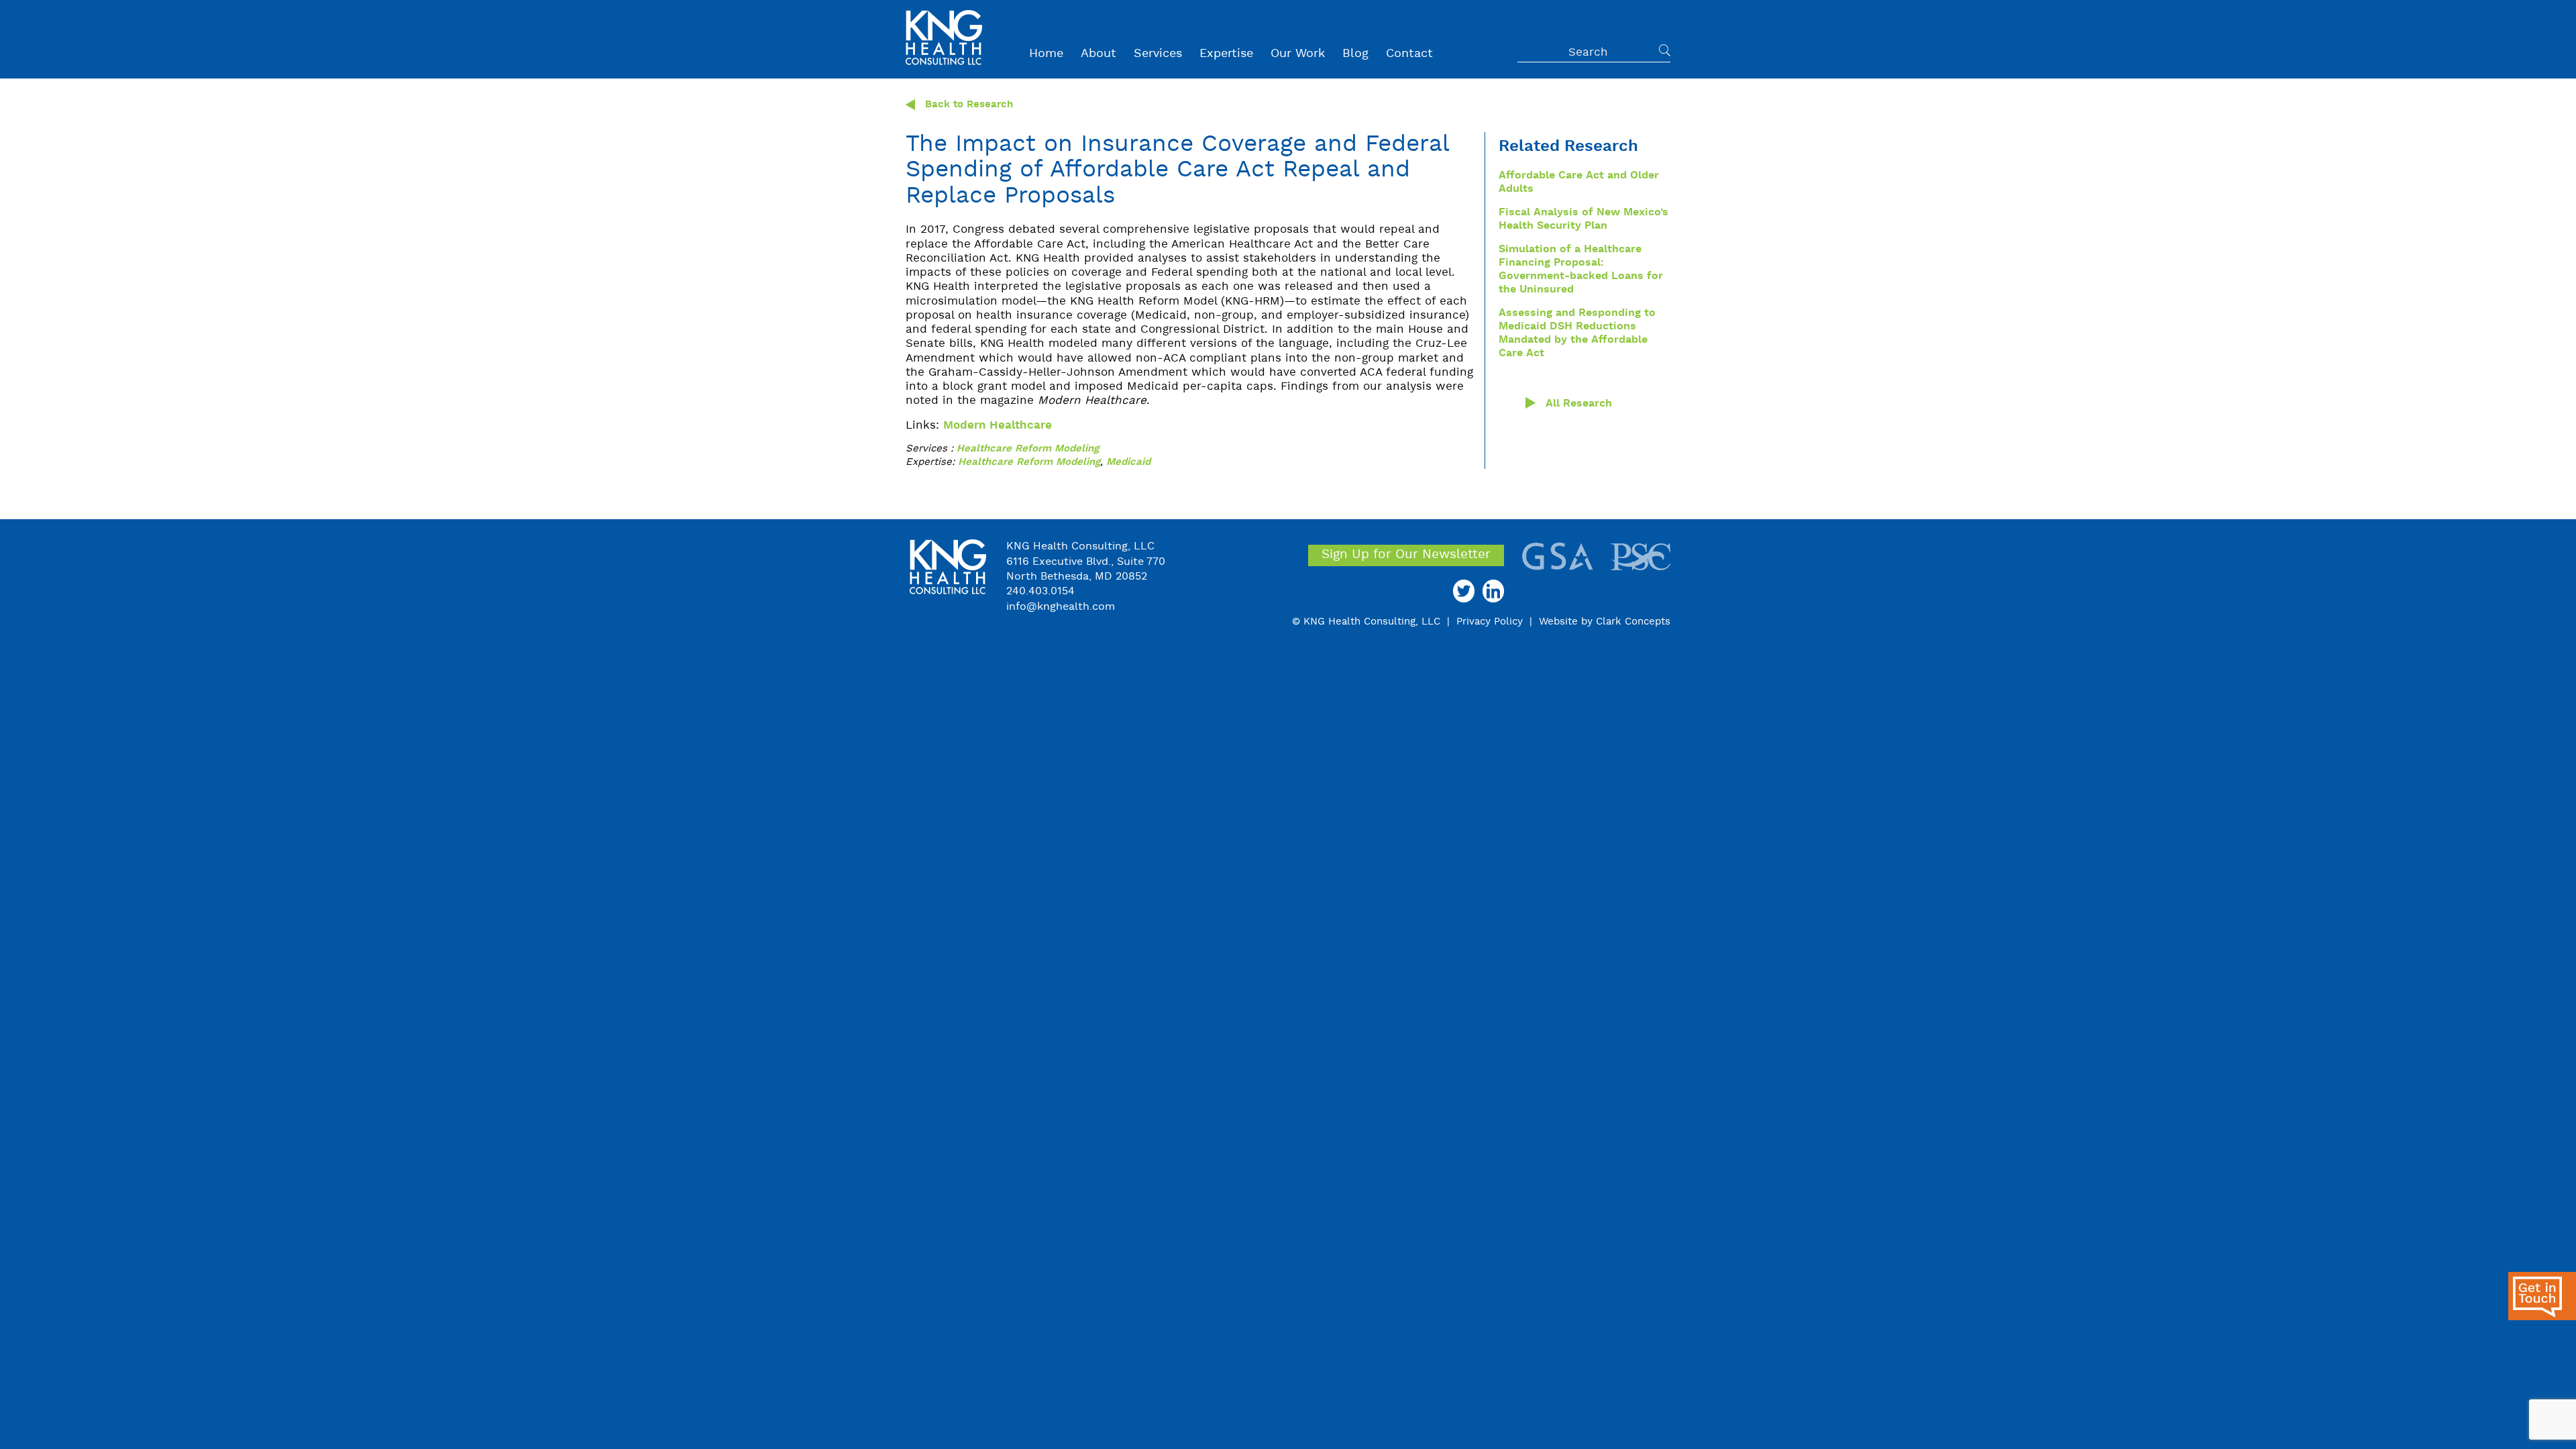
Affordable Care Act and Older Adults (1579, 182)
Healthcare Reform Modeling (1028, 449)
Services (1158, 54)
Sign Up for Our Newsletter (1406, 555)
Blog (1355, 54)
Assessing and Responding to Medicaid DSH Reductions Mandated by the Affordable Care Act (1577, 333)
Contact (1409, 54)
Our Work (1298, 54)
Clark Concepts (1633, 622)
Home (1046, 54)
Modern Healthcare (998, 426)
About (1098, 54)
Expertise (1226, 54)
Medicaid (1128, 463)
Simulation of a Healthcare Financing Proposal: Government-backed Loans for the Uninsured (1581, 270)
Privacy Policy (1490, 622)
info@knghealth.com (1061, 607)
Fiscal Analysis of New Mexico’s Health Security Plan (1584, 219)
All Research (1579, 404)
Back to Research (964, 105)
